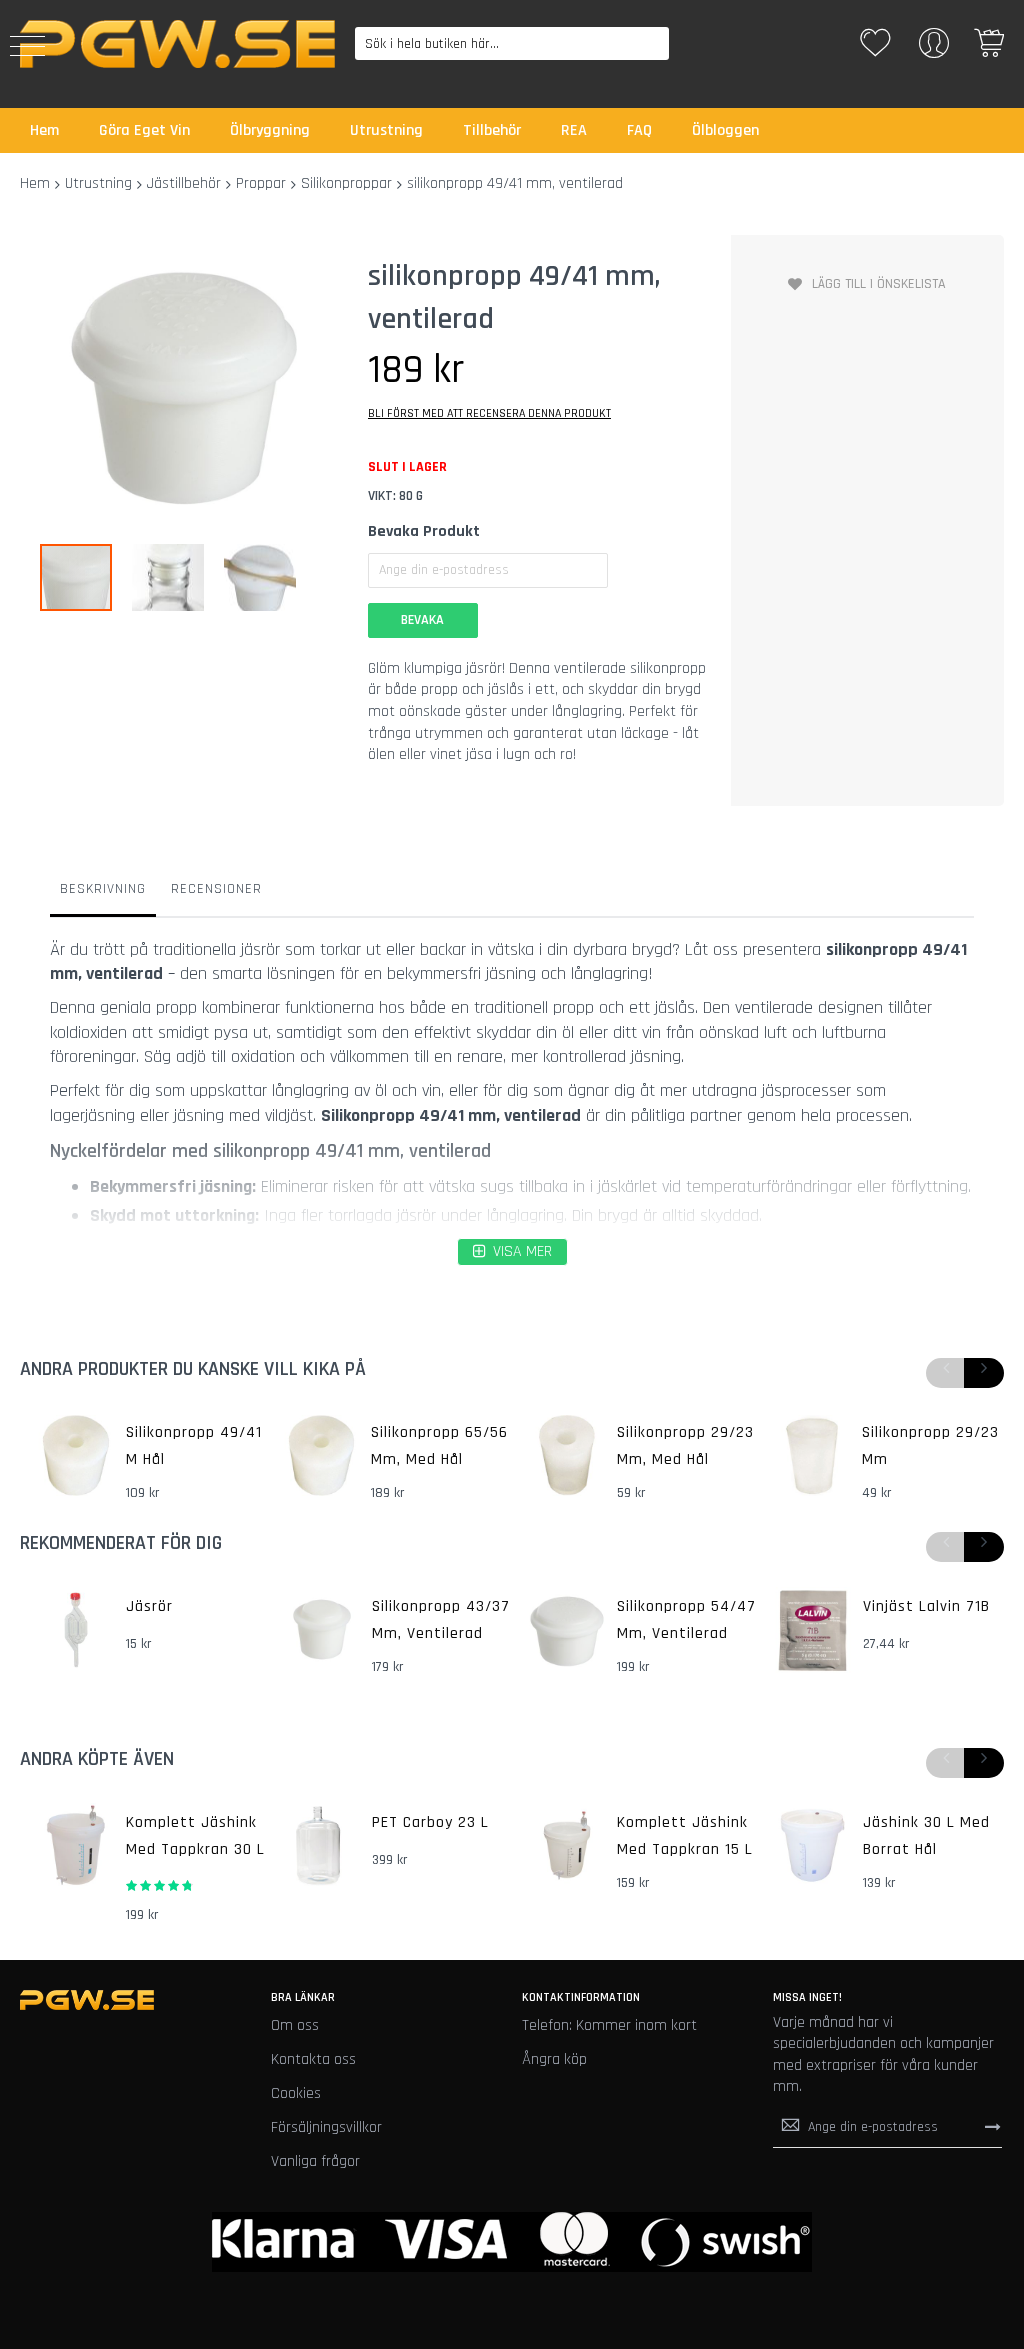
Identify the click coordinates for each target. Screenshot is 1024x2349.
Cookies (296, 2093)
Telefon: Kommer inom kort (609, 2025)
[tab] (103, 894)
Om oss (295, 2025)
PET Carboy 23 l (430, 1822)
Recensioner (216, 889)
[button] (178, 577)
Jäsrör (149, 1606)
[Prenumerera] (993, 2127)
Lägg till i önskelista (879, 284)
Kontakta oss (313, 2059)
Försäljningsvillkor (326, 2127)
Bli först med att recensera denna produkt (489, 413)
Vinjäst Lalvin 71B (926, 1606)
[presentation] (984, 1373)
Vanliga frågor (315, 2161)
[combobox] (512, 43)
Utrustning (98, 183)
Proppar (261, 183)
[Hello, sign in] (934, 49)
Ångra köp (554, 2059)
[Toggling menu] (27, 46)
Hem (35, 183)
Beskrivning (103, 889)
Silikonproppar (346, 183)
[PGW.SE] (177, 44)
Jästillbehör (184, 183)
